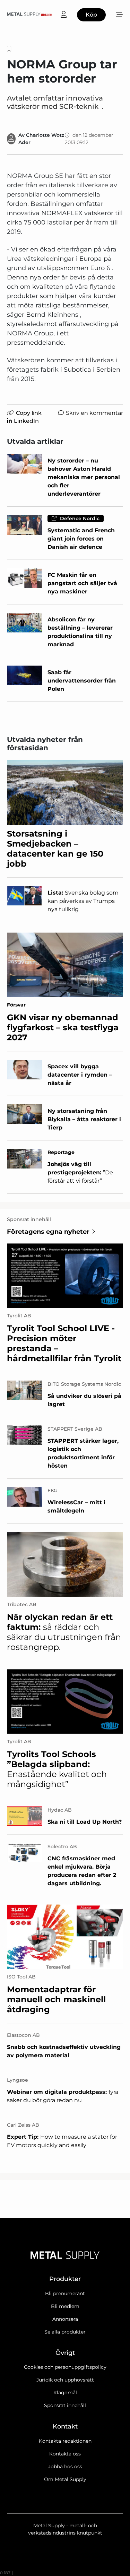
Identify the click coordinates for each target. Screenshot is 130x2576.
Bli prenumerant (65, 2293)
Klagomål (65, 2393)
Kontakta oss (65, 2454)
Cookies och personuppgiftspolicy (65, 2367)
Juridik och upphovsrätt (65, 2380)
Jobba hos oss (65, 2467)
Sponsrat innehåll (65, 2405)
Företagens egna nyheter (48, 1232)
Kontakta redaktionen (65, 2441)
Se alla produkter (65, 2332)
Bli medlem (65, 2306)
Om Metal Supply (65, 2479)
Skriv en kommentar (94, 413)
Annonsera (65, 2319)
